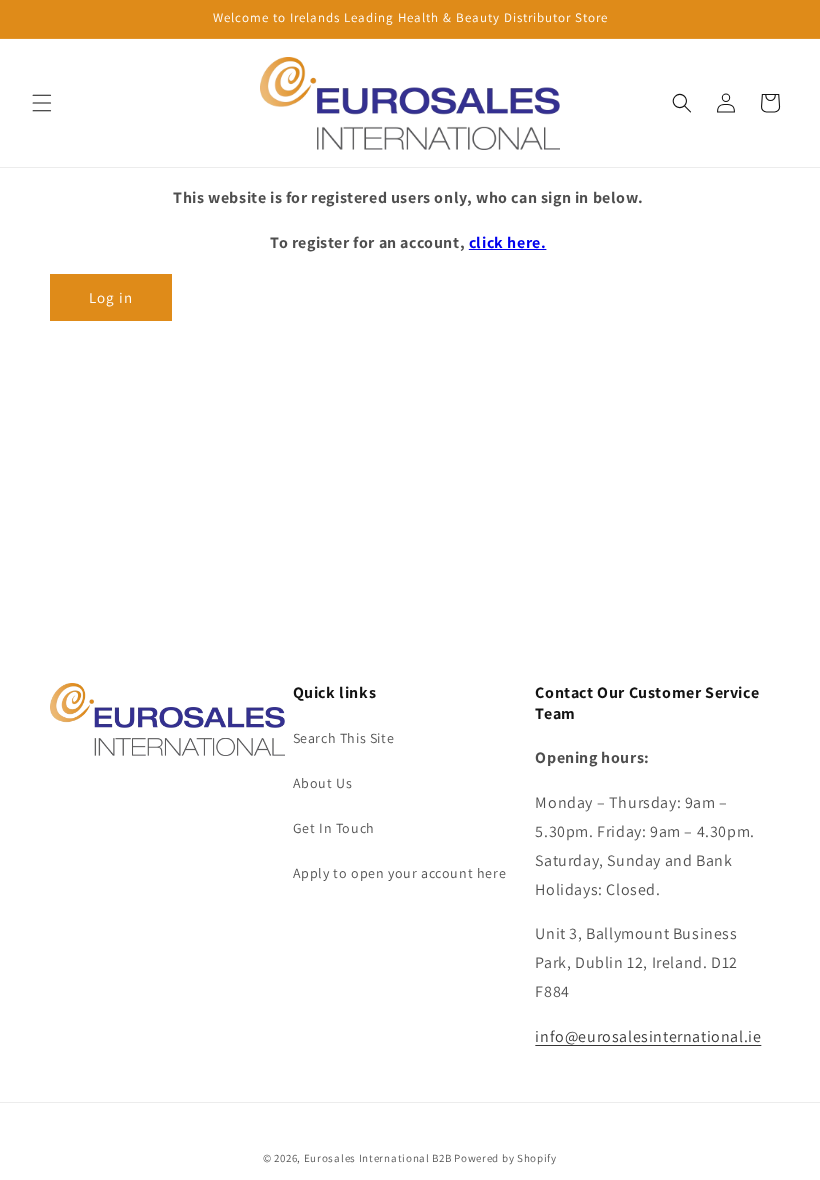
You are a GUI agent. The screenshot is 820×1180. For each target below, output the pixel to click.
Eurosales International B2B (378, 1158)
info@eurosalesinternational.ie (648, 1036)
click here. (508, 242)
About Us (323, 783)
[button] (42, 103)
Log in (111, 297)
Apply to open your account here (400, 873)
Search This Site (344, 738)
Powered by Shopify (505, 1158)
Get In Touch (334, 828)
